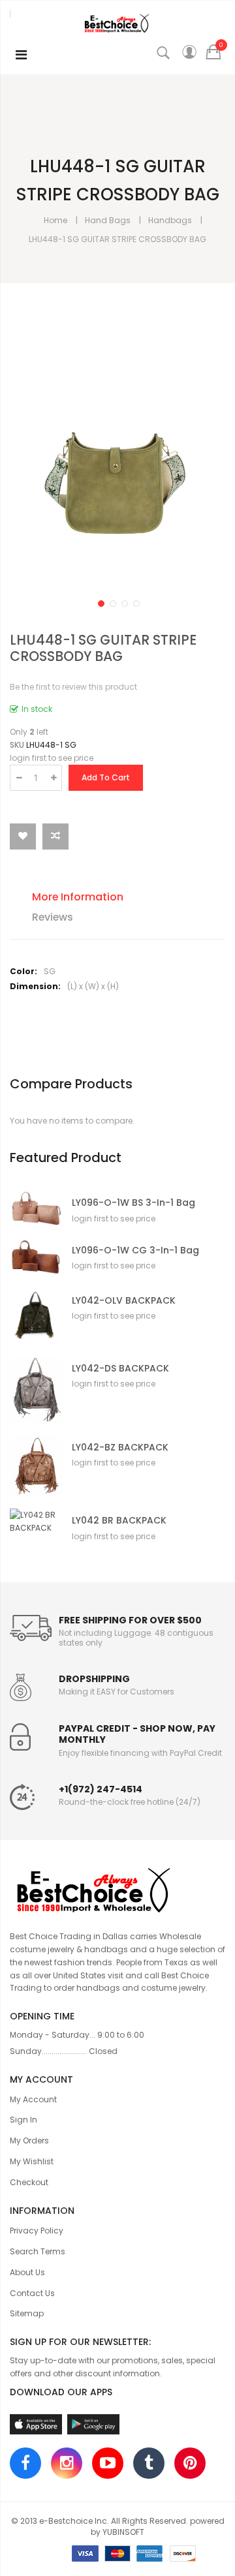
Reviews (53, 917)
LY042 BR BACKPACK (119, 1521)
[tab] (128, 899)
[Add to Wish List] (23, 836)
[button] (100, 602)
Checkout (29, 2182)
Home (55, 220)
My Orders (29, 2140)
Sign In (23, 2120)
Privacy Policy (37, 2231)
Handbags (170, 220)
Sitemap (27, 2313)
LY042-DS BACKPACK (120, 1369)
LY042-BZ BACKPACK (120, 1448)
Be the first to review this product (73, 687)
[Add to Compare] (55, 836)
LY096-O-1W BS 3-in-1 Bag (133, 1203)
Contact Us (32, 2293)
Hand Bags (108, 220)
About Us (27, 2272)
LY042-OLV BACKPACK (124, 1301)
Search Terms (38, 2251)
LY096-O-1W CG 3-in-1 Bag (135, 1250)
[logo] (117, 1888)
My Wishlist (32, 2161)
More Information (78, 897)
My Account (33, 2099)
